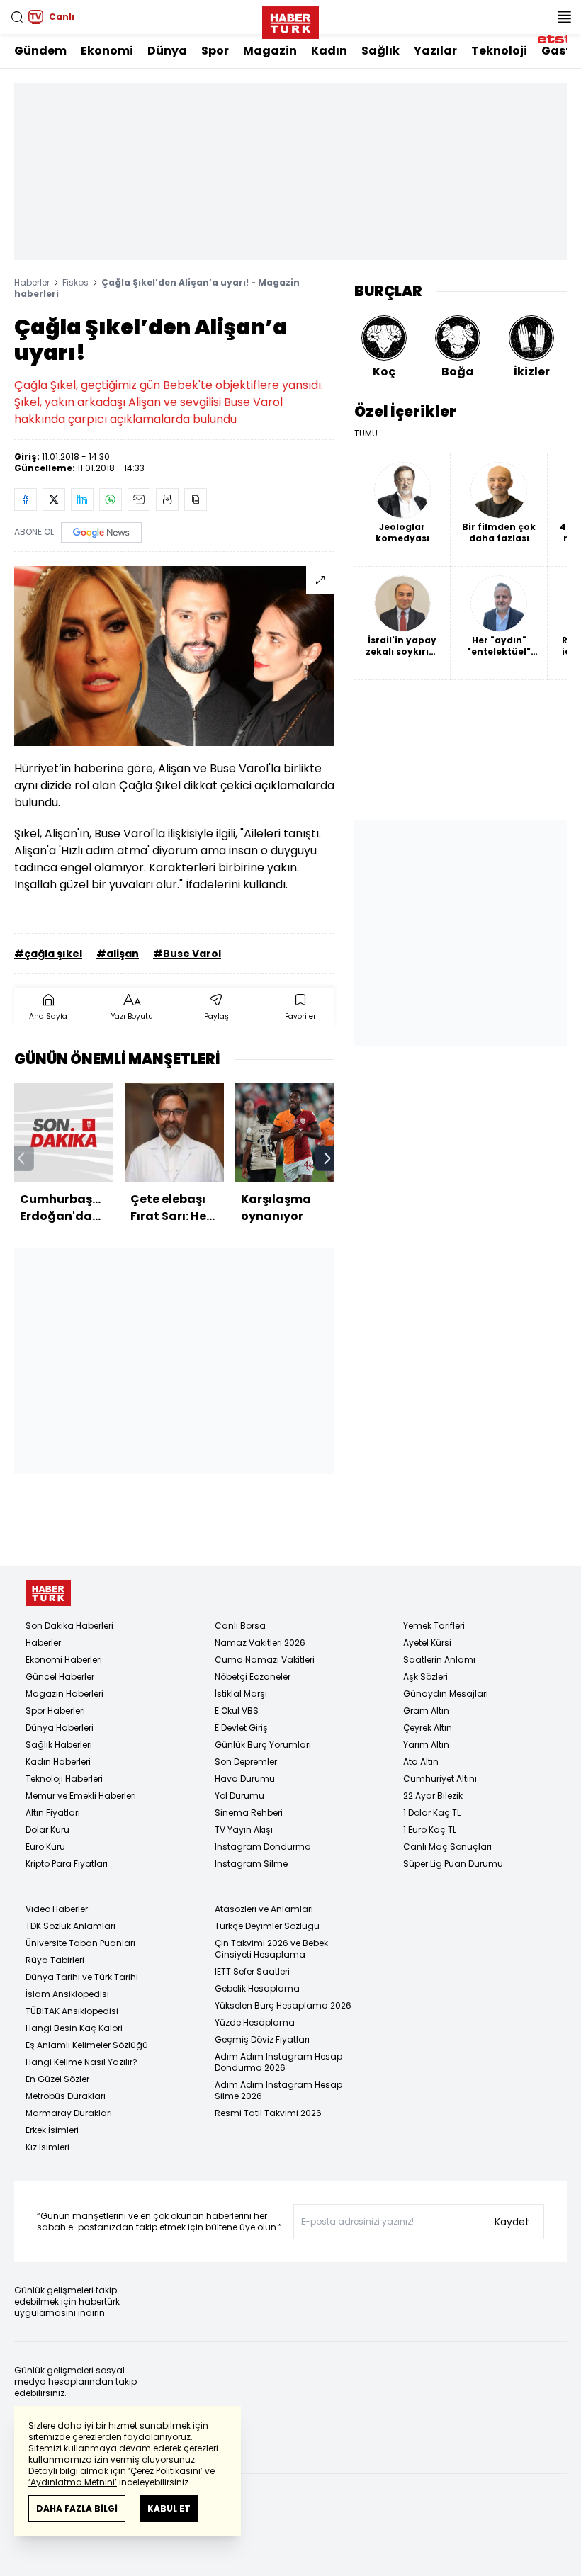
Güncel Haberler (60, 1677)
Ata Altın (421, 1762)
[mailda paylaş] (139, 499)
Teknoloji (499, 51)
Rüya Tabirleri (55, 1960)
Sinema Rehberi (249, 1813)
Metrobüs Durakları (66, 2096)
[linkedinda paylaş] (82, 499)
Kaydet (512, 2222)
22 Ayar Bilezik (433, 1796)
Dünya (167, 51)
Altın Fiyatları (53, 1813)
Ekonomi (107, 51)
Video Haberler (57, 1909)
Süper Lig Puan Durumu (453, 1864)
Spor (215, 51)
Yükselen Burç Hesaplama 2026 (283, 2005)
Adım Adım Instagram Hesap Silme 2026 (278, 2090)
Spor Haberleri (55, 1711)
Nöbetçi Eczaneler (253, 1677)
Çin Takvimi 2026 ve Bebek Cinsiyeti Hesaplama (271, 1949)
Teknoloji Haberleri (64, 1779)
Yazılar (435, 51)
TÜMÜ (366, 434)
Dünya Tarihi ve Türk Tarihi (82, 1977)
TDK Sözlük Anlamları (70, 1926)
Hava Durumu (245, 1779)
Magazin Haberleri (64, 1694)
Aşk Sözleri (425, 1677)
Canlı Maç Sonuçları (447, 1847)
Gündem (40, 51)
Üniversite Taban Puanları (80, 1943)
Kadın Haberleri (58, 1762)
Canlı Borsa (240, 1626)
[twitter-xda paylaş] (54, 499)
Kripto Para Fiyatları (67, 1864)
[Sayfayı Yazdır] (167, 499)
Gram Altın (426, 1711)
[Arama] (17, 17)
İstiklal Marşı (241, 1694)
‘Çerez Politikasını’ (165, 2471)
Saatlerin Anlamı (439, 1660)
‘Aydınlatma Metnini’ (73, 2482)
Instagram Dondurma (263, 1847)
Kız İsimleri (47, 2147)
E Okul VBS (237, 1711)
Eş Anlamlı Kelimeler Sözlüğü (87, 2045)
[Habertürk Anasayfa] (290, 20)
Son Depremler (246, 1762)
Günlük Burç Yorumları (263, 1745)
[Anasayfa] (48, 1593)
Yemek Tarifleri (434, 1626)
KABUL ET (169, 2508)
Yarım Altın (426, 1745)
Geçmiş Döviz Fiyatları (262, 2039)
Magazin (270, 51)
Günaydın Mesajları (446, 1694)
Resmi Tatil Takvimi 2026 (268, 2113)
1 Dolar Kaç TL (432, 1813)
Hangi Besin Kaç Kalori (74, 2028)
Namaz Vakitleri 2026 (260, 1643)
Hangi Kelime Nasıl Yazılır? (81, 2062)
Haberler (32, 282)
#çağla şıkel (48, 954)
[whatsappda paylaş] (111, 499)
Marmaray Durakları (69, 2113)
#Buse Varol (187, 954)
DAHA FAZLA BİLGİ (77, 2508)
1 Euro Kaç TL (430, 1830)
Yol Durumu (239, 1796)
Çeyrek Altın (428, 1728)
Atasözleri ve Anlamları (264, 1909)
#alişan (118, 954)
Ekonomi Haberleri (64, 1660)
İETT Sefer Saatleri (252, 1971)
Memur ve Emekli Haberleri (81, 1796)
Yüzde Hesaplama (255, 2022)
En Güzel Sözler (57, 2079)
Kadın (329, 51)
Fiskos (75, 282)
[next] (327, 1158)
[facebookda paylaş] (26, 499)
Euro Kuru (45, 1847)
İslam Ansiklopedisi (67, 1994)
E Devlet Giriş (241, 1728)
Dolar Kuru (47, 1830)
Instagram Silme (251, 1864)
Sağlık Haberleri (59, 1745)
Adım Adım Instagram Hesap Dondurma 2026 (278, 2062)
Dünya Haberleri (60, 1728)
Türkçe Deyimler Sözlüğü (267, 1926)
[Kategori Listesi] (564, 17)
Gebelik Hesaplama (257, 1988)
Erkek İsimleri (52, 2130)
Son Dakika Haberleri (69, 1626)
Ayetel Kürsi (427, 1643)
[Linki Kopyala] (196, 499)
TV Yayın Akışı (244, 1830)
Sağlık (380, 51)
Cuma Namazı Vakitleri (265, 1660)
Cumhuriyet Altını (440, 1779)
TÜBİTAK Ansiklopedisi (72, 2011)
